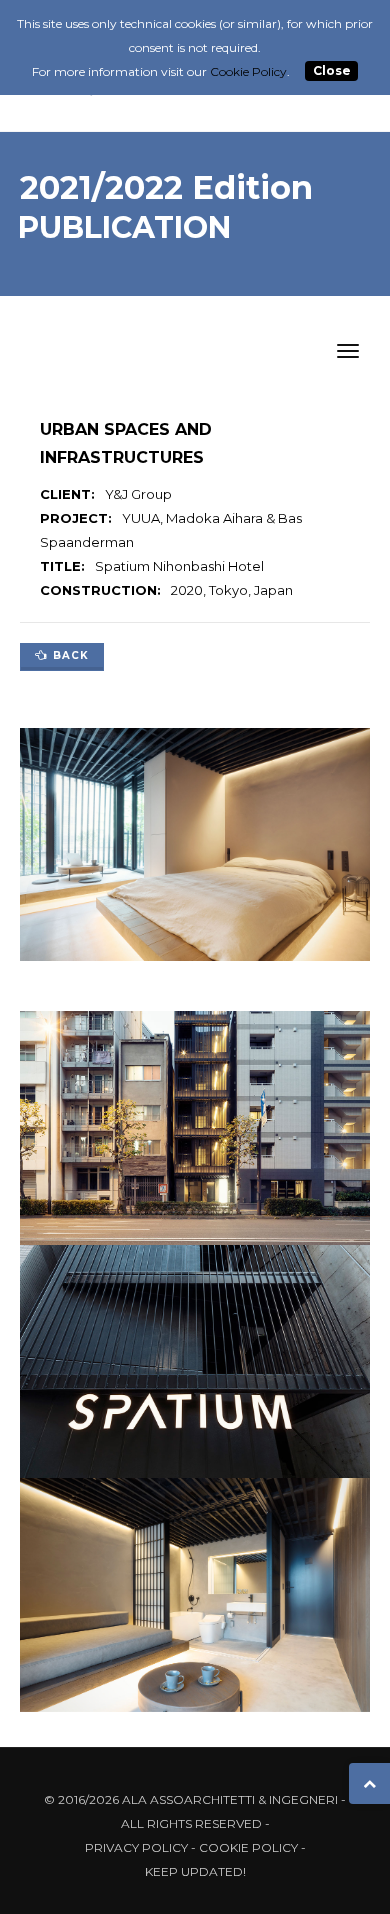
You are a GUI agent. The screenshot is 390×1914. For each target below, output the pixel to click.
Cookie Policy (248, 1847)
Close (332, 71)
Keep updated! (195, 1871)
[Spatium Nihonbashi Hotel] (195, 1132)
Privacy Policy (136, 1847)
